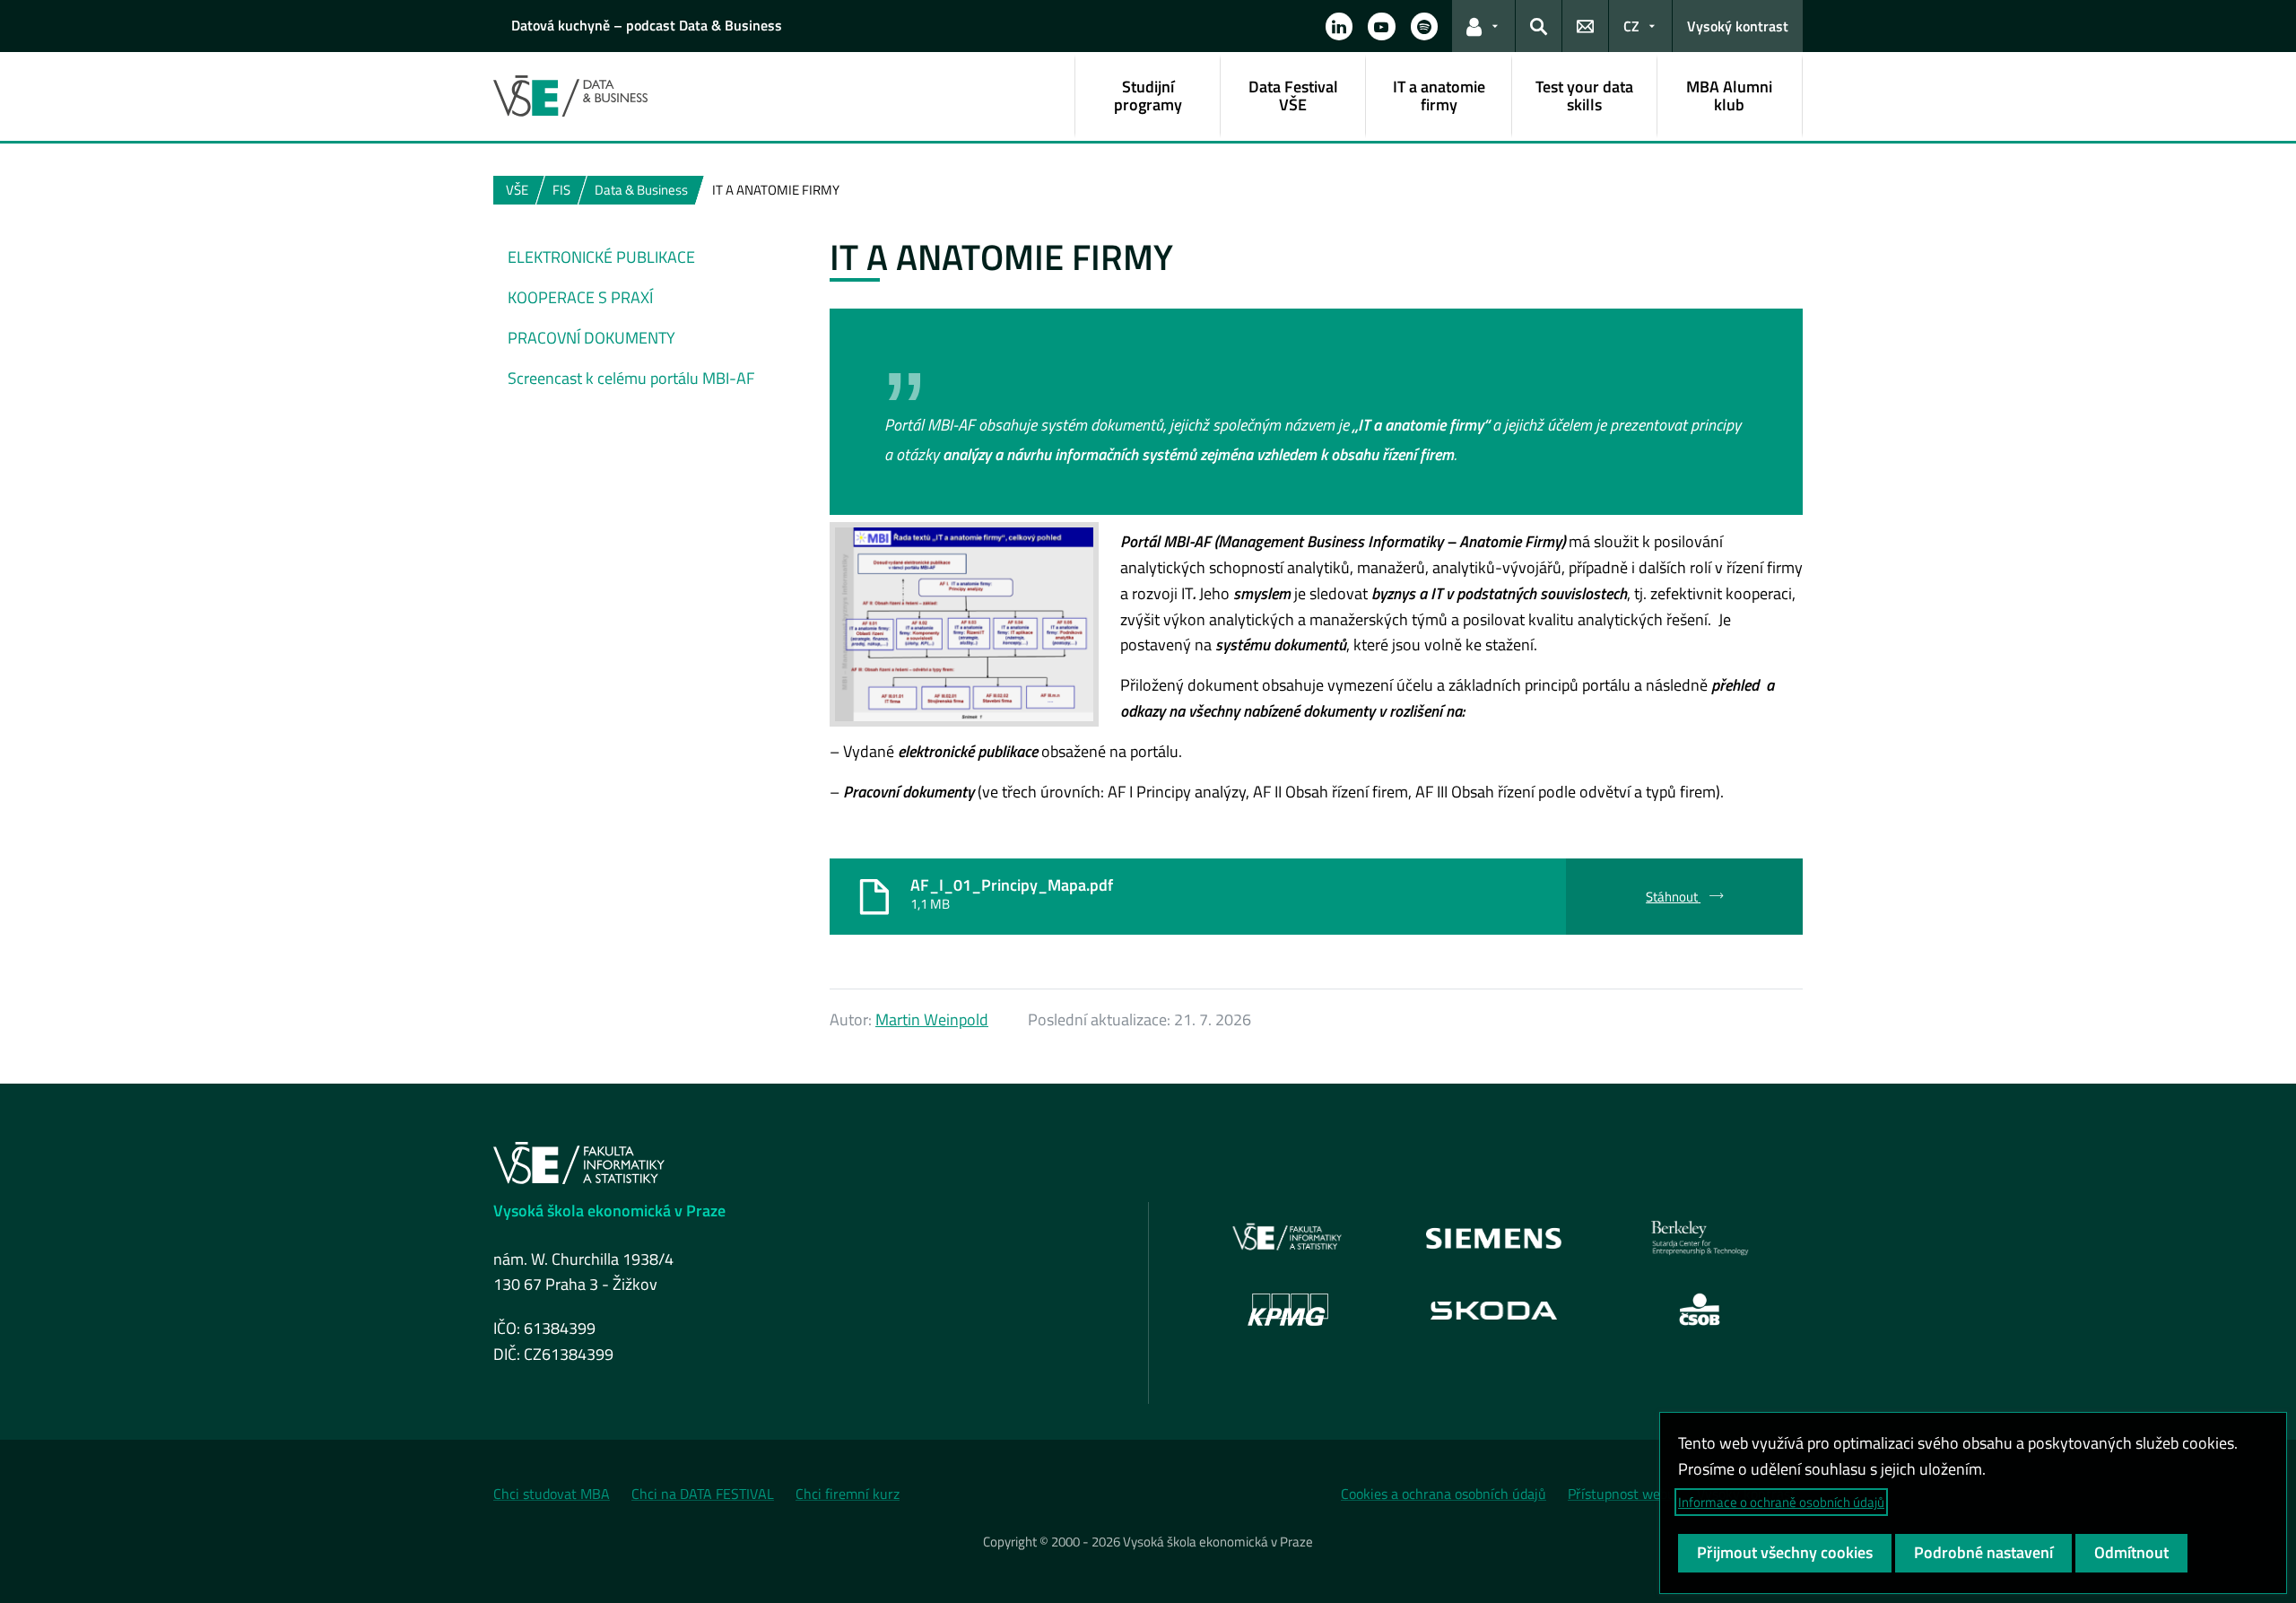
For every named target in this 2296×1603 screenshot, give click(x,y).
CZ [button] (1631, 26)
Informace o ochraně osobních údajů (1781, 1502)
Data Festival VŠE (1293, 96)
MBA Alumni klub (1729, 96)
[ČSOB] (1700, 1310)
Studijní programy (1148, 96)
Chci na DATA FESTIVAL (703, 1494)
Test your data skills (1584, 96)
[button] (1339, 26)
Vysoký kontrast (1738, 26)
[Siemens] (1494, 1238)
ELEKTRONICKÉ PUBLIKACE (601, 257)
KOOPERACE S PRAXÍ (580, 297)
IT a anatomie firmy (1439, 96)
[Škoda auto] (1494, 1309)
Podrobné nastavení (1983, 1552)
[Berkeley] (1700, 1238)
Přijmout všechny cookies (1785, 1552)
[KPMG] (1288, 1310)
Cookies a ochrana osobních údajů (1444, 1494)
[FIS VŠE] (1288, 1238)
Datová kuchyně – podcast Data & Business (647, 25)
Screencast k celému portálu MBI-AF (631, 378)
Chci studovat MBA (552, 1494)
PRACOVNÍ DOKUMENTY (591, 338)
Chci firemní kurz (848, 1494)
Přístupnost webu (1622, 1494)
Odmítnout (2131, 1552)
